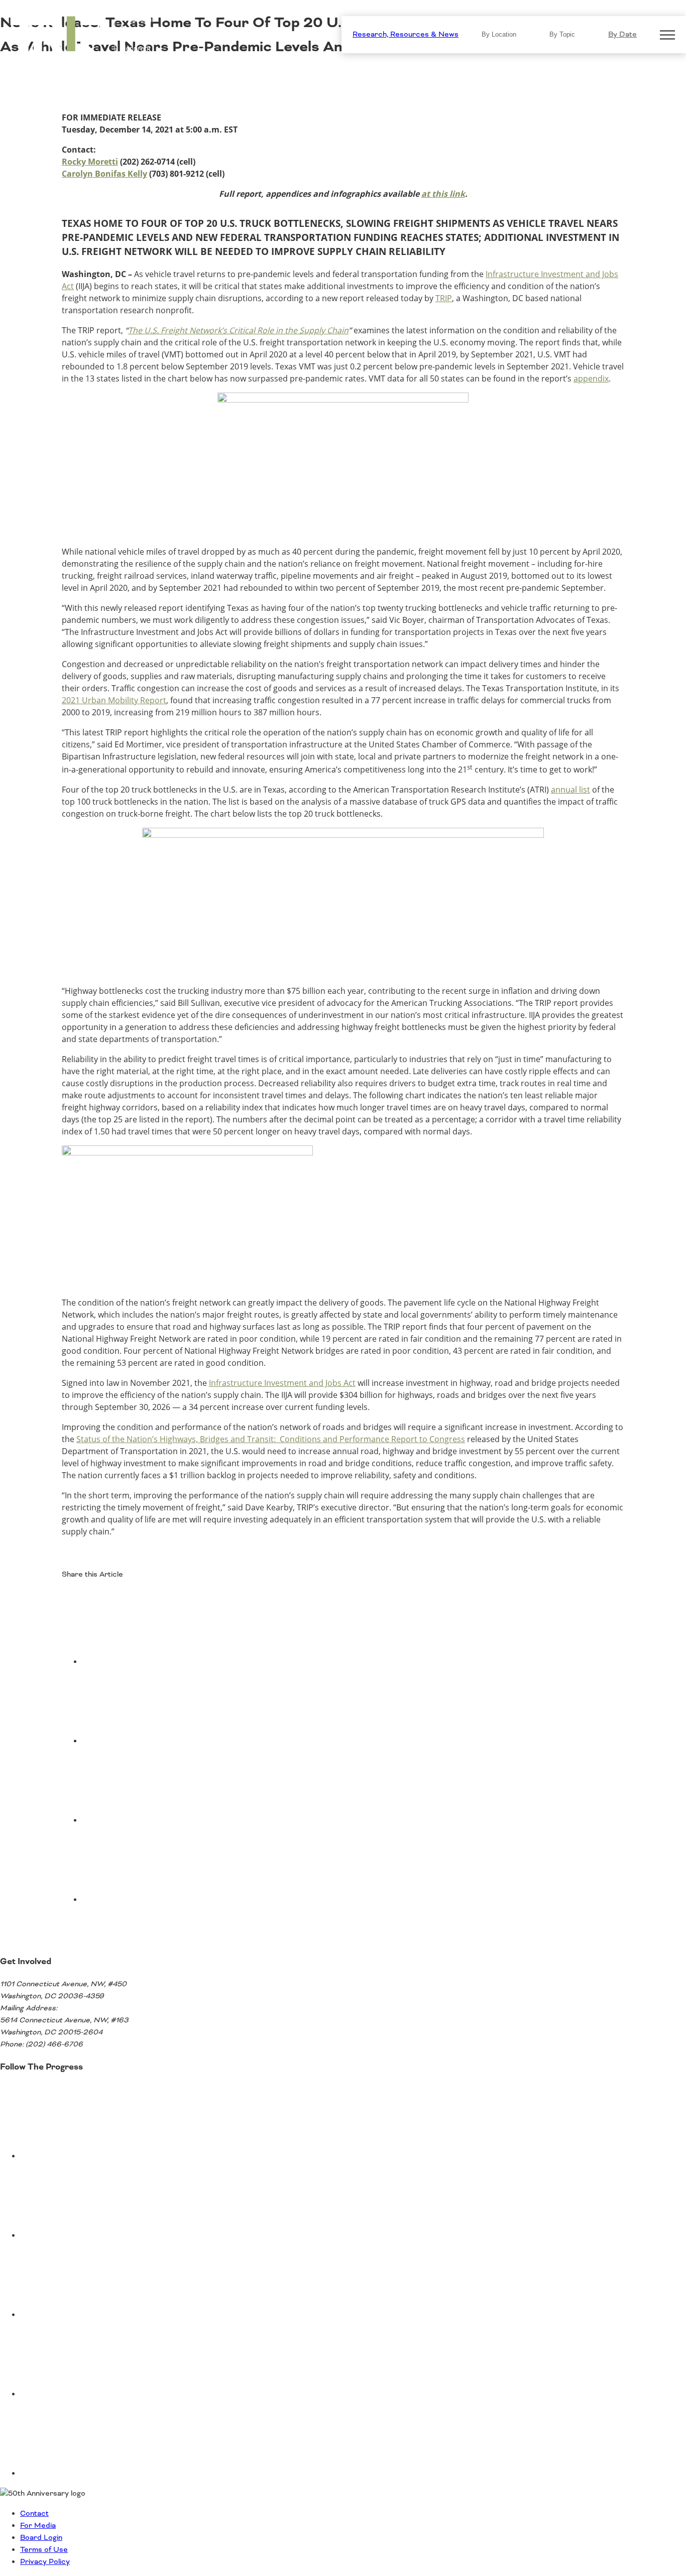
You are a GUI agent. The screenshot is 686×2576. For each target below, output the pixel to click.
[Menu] (667, 35)
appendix (591, 378)
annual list (570, 790)
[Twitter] (157, 1741)
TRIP (444, 298)
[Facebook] (157, 1662)
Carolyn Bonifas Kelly (104, 174)
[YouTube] (95, 2236)
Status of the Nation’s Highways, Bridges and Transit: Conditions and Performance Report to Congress (271, 1439)
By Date (622, 35)
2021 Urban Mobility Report (114, 700)
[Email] (157, 1900)
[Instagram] (95, 2394)
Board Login (41, 2538)
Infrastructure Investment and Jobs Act (282, 1383)
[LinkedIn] (157, 1821)
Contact (34, 2514)
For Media (38, 2526)
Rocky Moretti (90, 162)
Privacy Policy (45, 2562)
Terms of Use (44, 2550)
